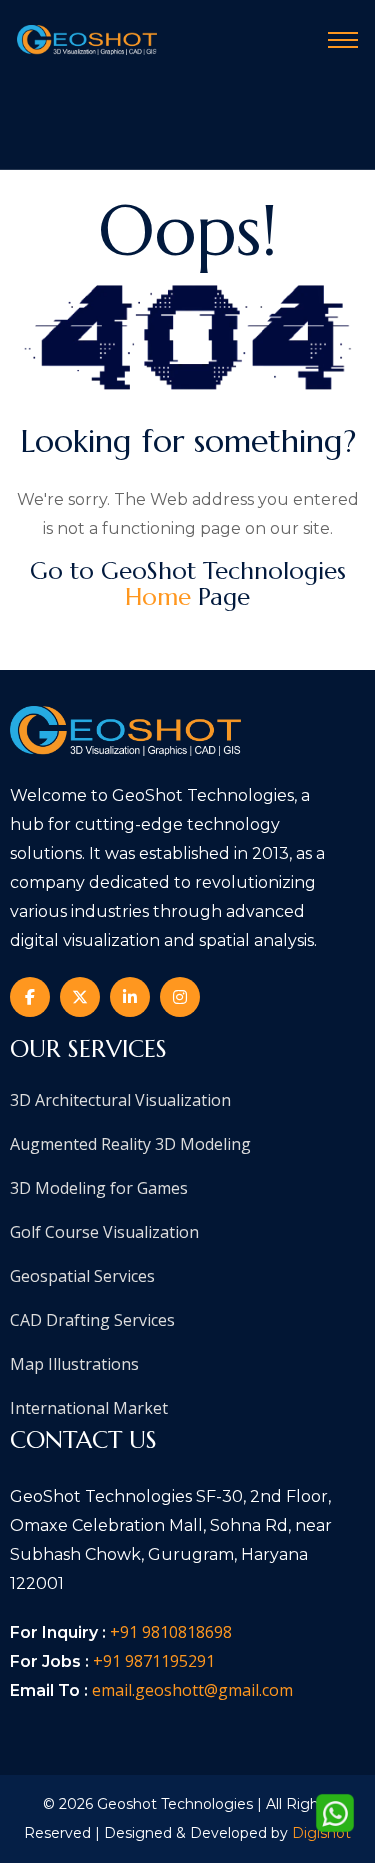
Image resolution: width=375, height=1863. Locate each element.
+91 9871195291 (154, 1661)
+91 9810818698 (171, 1632)
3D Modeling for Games (99, 1188)
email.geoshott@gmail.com (192, 1690)
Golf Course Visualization (104, 1232)
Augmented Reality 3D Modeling (130, 1144)
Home (158, 597)
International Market (89, 1408)
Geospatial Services (82, 1276)
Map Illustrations (74, 1364)
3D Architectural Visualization (120, 1100)
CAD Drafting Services (92, 1320)
